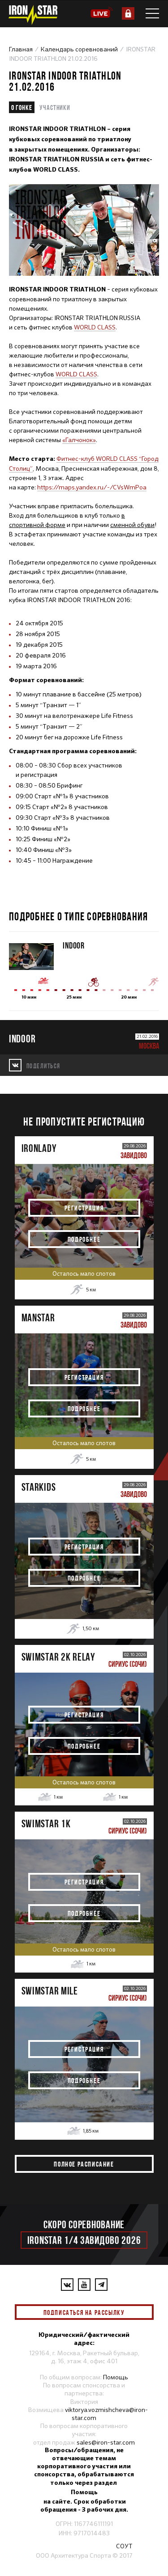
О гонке (22, 107)
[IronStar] (33, 15)
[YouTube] (84, 2285)
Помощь (116, 2377)
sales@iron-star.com (106, 2442)
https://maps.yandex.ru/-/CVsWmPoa (92, 487)
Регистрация (84, 1208)
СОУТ (124, 2546)
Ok (140, 2312)
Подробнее (84, 1239)
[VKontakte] (67, 2285)
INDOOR (74, 945)
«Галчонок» (79, 440)
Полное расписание (84, 2164)
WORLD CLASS (95, 327)
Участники (55, 107)
